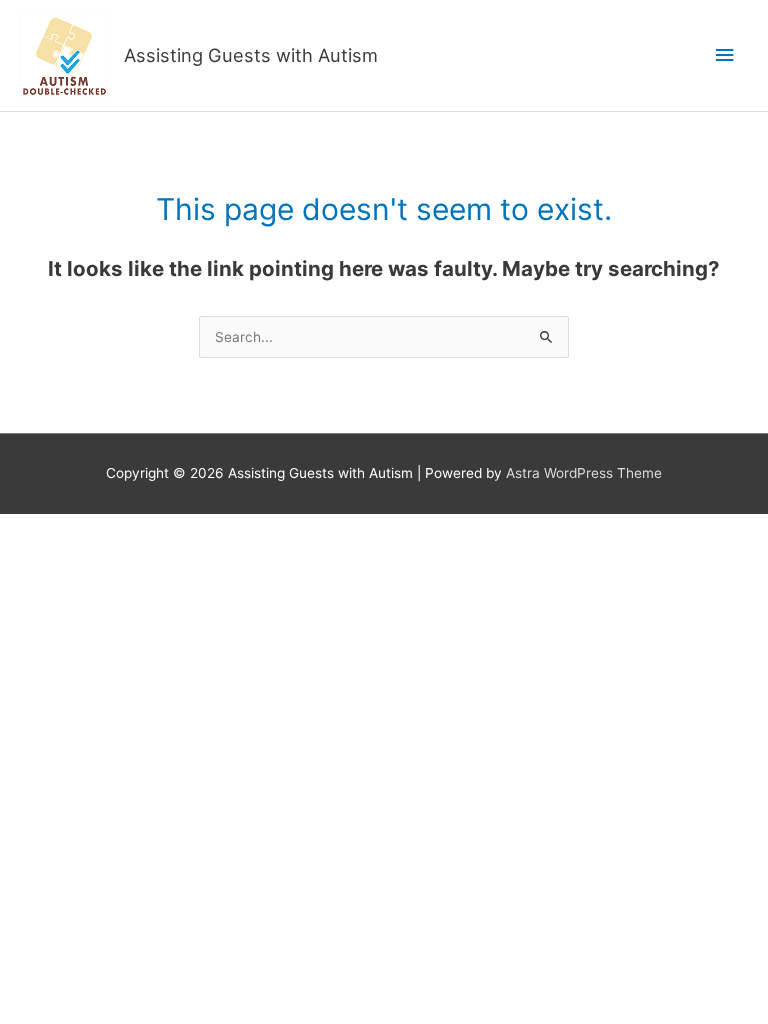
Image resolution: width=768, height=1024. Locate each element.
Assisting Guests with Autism (251, 55)
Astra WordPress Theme (584, 473)
